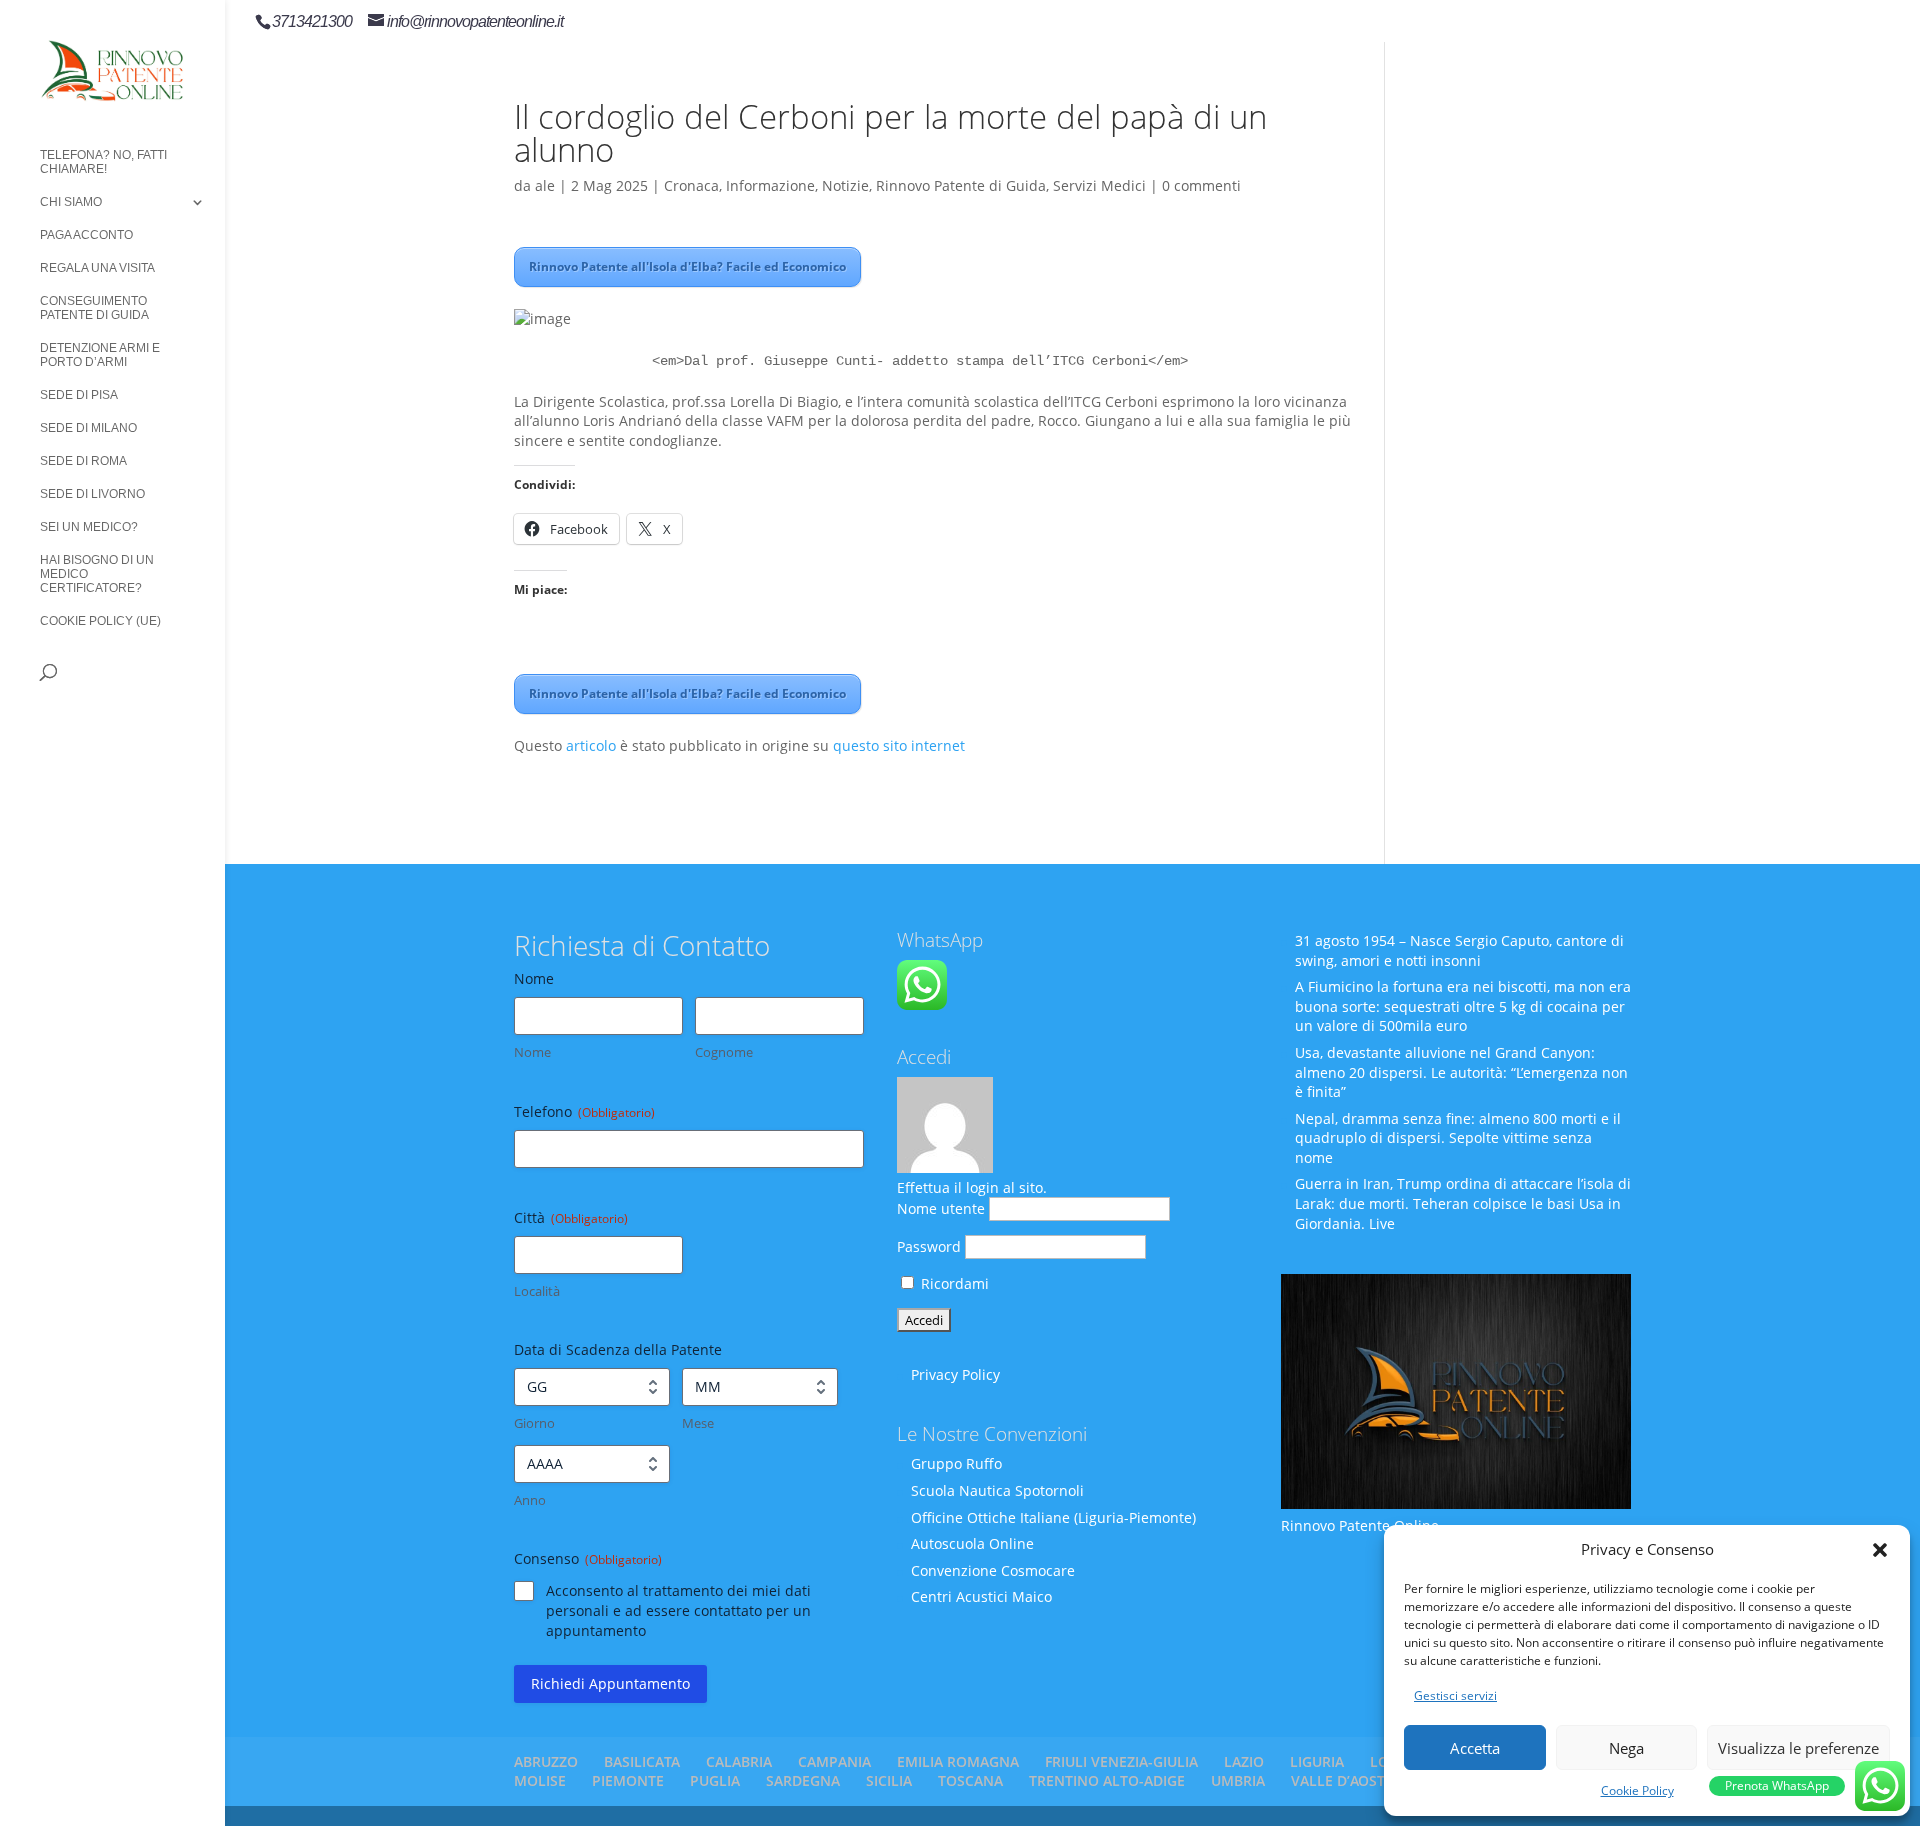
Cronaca (691, 185)
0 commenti (1201, 185)
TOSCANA (970, 1780)
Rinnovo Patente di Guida (961, 185)
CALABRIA (739, 1761)
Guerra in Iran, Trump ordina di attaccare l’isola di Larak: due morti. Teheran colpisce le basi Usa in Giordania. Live (1463, 1203)
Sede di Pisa (79, 395)
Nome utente (941, 1208)
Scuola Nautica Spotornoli (997, 1490)
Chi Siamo (71, 202)
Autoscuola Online (972, 1543)
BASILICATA (642, 1761)
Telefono (584, 1111)
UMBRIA (1238, 1780)
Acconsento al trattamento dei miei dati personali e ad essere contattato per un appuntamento (678, 1610)
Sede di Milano (88, 428)
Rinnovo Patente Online (1360, 1525)
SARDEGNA (803, 1780)
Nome (532, 1052)
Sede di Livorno (92, 494)
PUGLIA (715, 1780)
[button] (1880, 1550)
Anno (530, 1500)
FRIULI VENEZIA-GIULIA (1121, 1761)
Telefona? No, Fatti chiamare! (103, 162)
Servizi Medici (1099, 185)
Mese (698, 1423)
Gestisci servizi (1455, 1695)
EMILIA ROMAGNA (958, 1761)
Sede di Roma (83, 461)
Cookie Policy (1637, 1790)
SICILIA (889, 1780)
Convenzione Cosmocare (993, 1570)
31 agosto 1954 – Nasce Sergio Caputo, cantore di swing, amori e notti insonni (1459, 950)
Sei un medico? (89, 527)
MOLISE (540, 1780)
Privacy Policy (955, 1374)
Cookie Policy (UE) (100, 621)
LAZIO (1244, 1761)
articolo (591, 745)
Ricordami (953, 1283)
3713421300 (312, 21)
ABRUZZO (546, 1761)
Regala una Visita (97, 268)
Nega (1626, 1748)
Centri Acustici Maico (981, 1596)
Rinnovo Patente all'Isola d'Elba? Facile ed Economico (687, 266)
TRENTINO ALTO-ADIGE (1107, 1780)
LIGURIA (1317, 1761)
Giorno (534, 1423)
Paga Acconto (86, 235)
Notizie (845, 185)
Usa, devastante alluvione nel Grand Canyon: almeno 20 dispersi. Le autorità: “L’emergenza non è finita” (1461, 1072)
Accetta (1475, 1748)
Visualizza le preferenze (1798, 1748)
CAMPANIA (834, 1761)
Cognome (724, 1052)
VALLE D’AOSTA (1342, 1780)
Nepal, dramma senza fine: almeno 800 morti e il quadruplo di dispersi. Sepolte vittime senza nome (1458, 1138)
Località (537, 1291)
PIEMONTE (628, 1780)
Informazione (770, 185)
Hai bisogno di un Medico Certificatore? (97, 574)
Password (929, 1246)
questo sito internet (899, 745)
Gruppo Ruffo (956, 1463)
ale (545, 185)
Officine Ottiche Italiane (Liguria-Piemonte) (1053, 1517)
